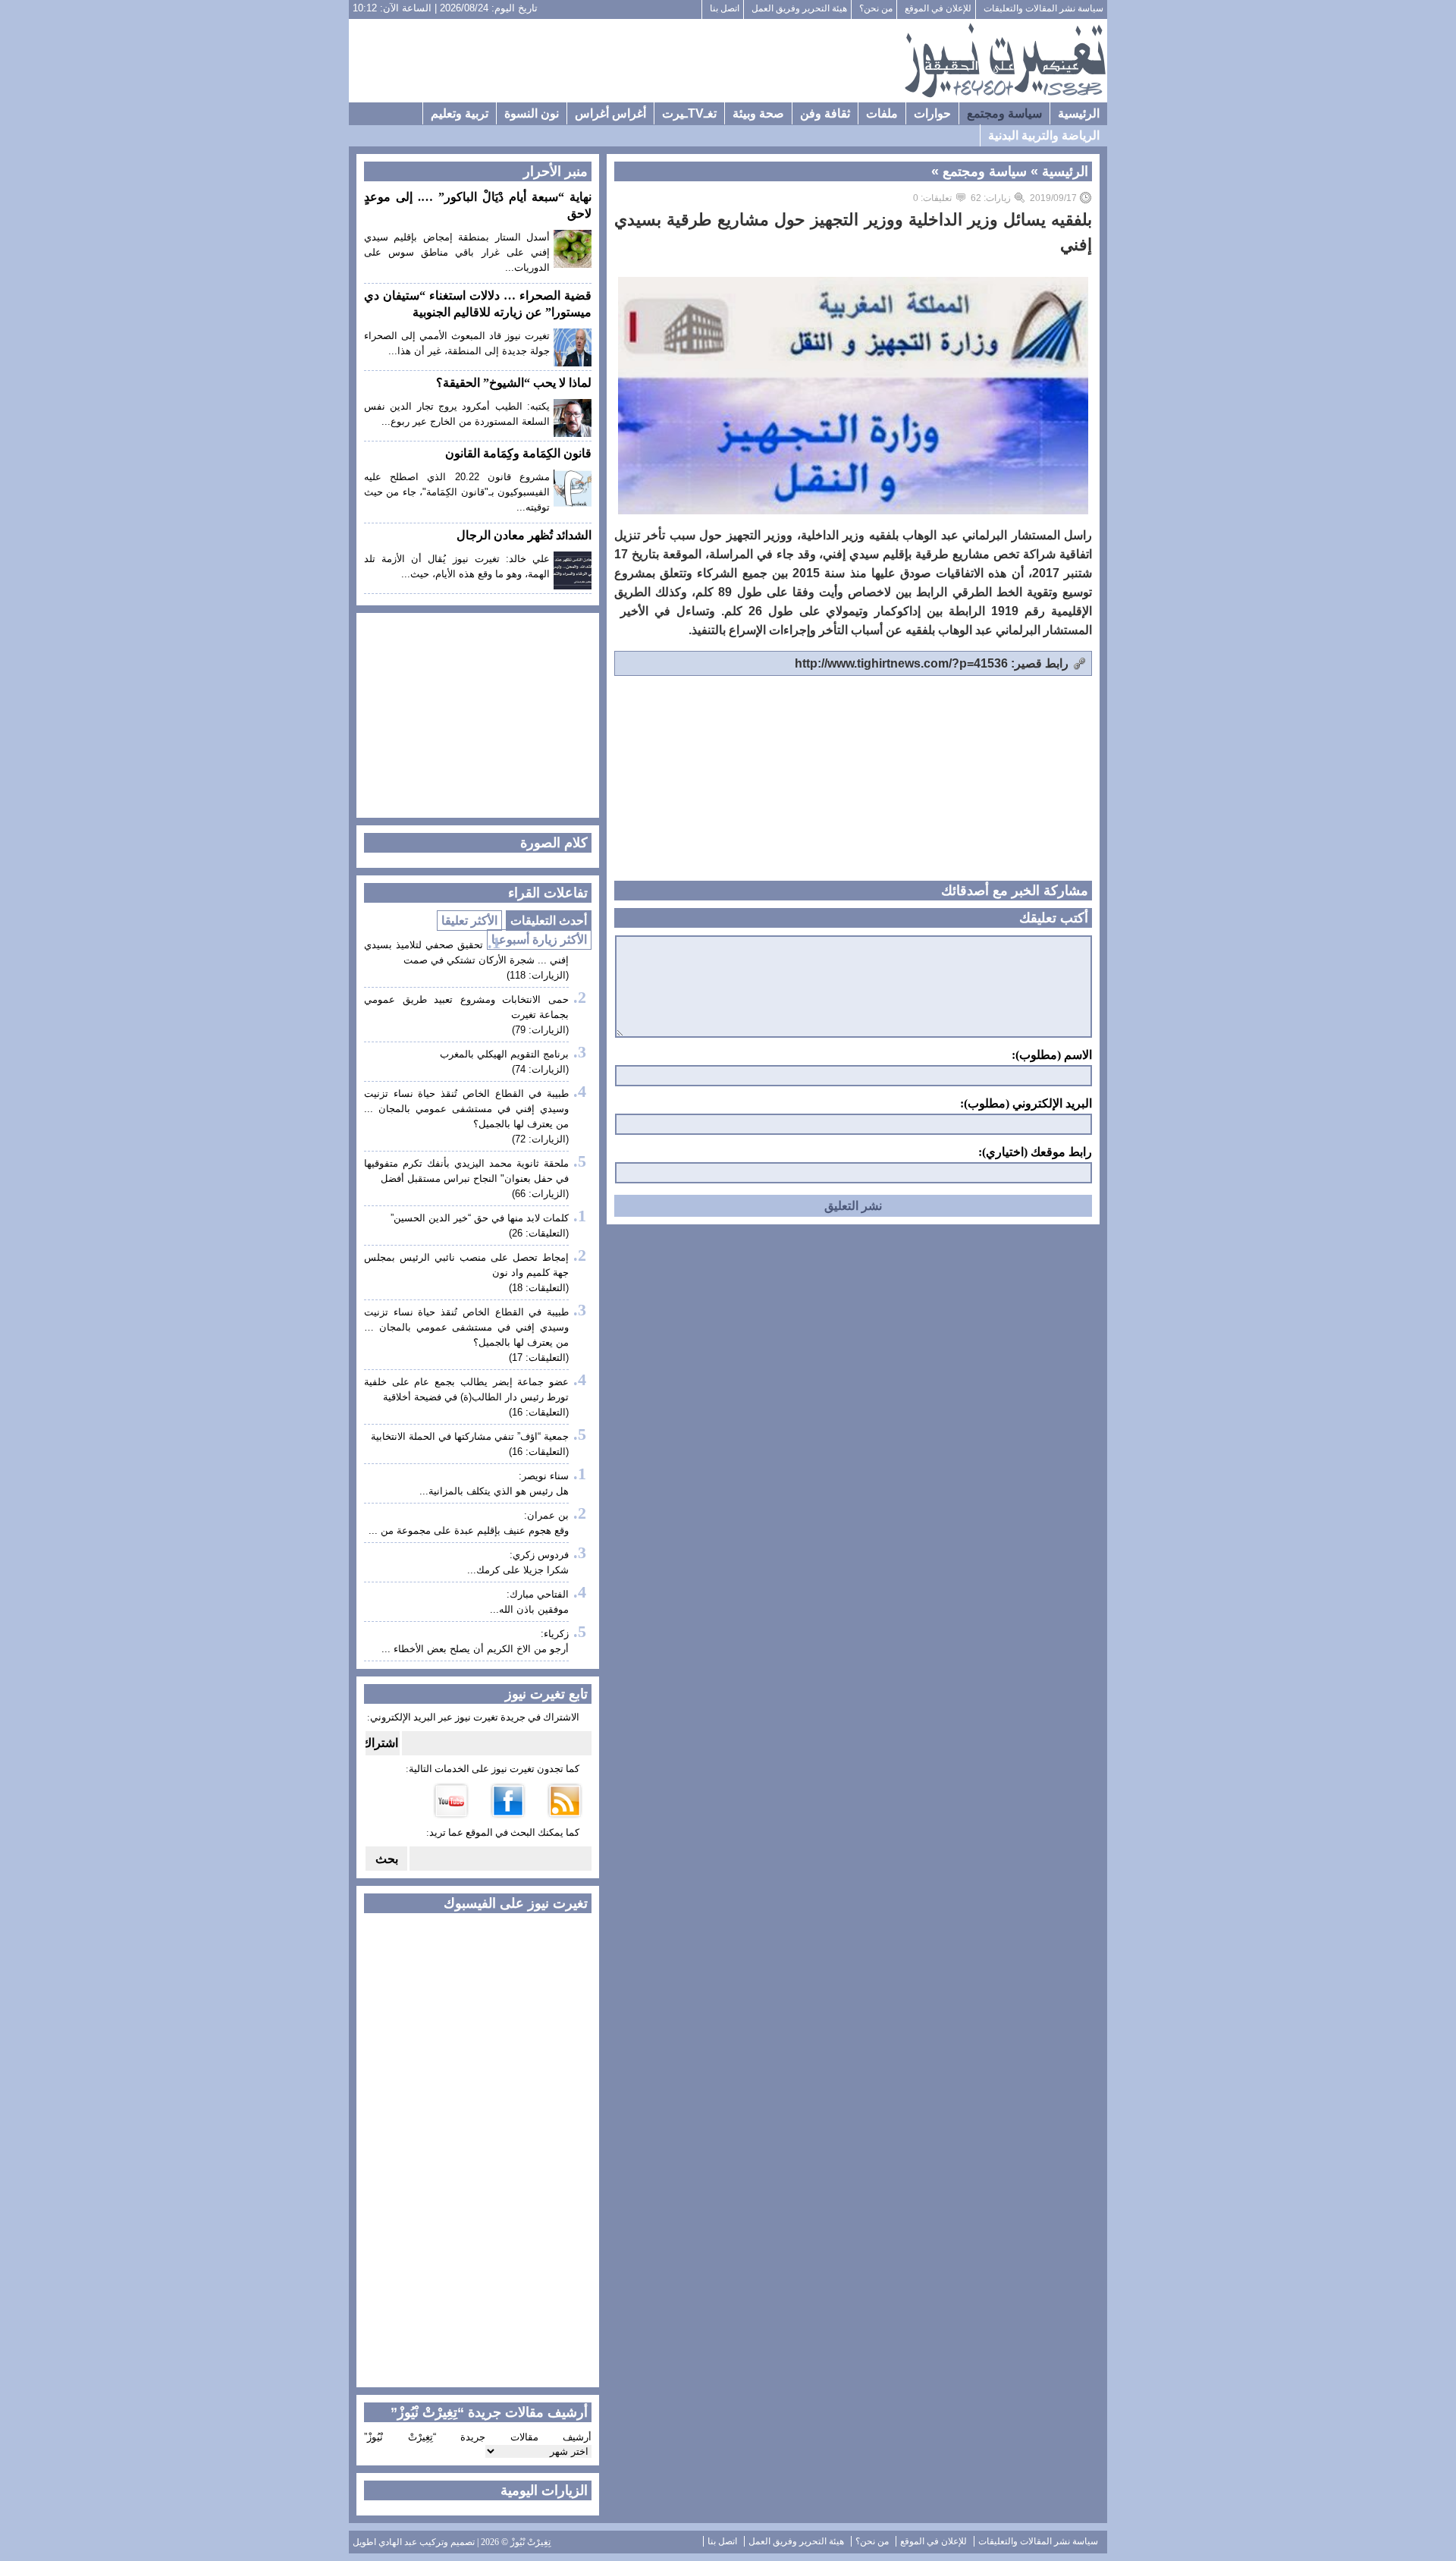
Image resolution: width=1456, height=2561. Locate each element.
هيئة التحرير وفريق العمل (799, 8)
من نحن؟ (876, 8)
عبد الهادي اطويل (385, 2542)
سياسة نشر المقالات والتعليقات (1043, 8)
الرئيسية (1079, 113)
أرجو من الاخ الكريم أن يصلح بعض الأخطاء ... (475, 1649)
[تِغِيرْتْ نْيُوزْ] (1005, 61)
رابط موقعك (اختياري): (1035, 1152)
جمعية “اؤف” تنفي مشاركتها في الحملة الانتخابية (470, 1436)
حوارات (932, 113)
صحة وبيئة (758, 113)
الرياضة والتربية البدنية (1044, 135)
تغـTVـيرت (689, 113)
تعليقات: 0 (932, 198)
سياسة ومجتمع (1004, 113)
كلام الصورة (554, 843)
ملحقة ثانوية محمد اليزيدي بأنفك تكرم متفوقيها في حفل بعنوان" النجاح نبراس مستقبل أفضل (466, 1171)
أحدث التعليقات (549, 921)
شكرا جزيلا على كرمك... (518, 1570)
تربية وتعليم (460, 113)
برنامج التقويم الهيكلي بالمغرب (504, 1054)
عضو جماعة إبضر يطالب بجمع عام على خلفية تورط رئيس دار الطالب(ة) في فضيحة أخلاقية (466, 1389)
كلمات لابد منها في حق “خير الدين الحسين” (480, 1218)
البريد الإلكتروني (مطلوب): (1026, 1104)
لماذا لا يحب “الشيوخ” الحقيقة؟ (514, 383)
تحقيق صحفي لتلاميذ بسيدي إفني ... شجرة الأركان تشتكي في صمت (466, 952)
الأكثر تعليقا (469, 921)
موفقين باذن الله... (529, 1609)
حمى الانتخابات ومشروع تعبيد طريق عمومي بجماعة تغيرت (466, 1007)
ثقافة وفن (825, 113)
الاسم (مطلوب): (1052, 1055)
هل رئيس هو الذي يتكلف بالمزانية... (494, 1491)
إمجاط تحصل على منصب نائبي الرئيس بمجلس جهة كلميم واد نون (466, 1265)
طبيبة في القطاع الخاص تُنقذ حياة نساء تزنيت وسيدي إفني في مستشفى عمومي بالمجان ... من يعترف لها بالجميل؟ (466, 1109)
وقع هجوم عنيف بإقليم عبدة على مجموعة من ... (469, 1530)
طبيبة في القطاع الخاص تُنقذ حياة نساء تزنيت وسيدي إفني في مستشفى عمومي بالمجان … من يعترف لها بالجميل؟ (466, 1327)
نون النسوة (532, 113)
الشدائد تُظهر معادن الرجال (524, 535)
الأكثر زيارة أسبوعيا (539, 940)
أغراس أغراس (610, 113)
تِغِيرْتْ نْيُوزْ (530, 2542)
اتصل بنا (725, 8)
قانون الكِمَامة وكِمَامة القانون (518, 453)
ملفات (882, 113)
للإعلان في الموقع (938, 8)
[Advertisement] (626, 61)
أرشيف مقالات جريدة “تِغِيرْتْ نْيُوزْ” (478, 2437)
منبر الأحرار (555, 171)
